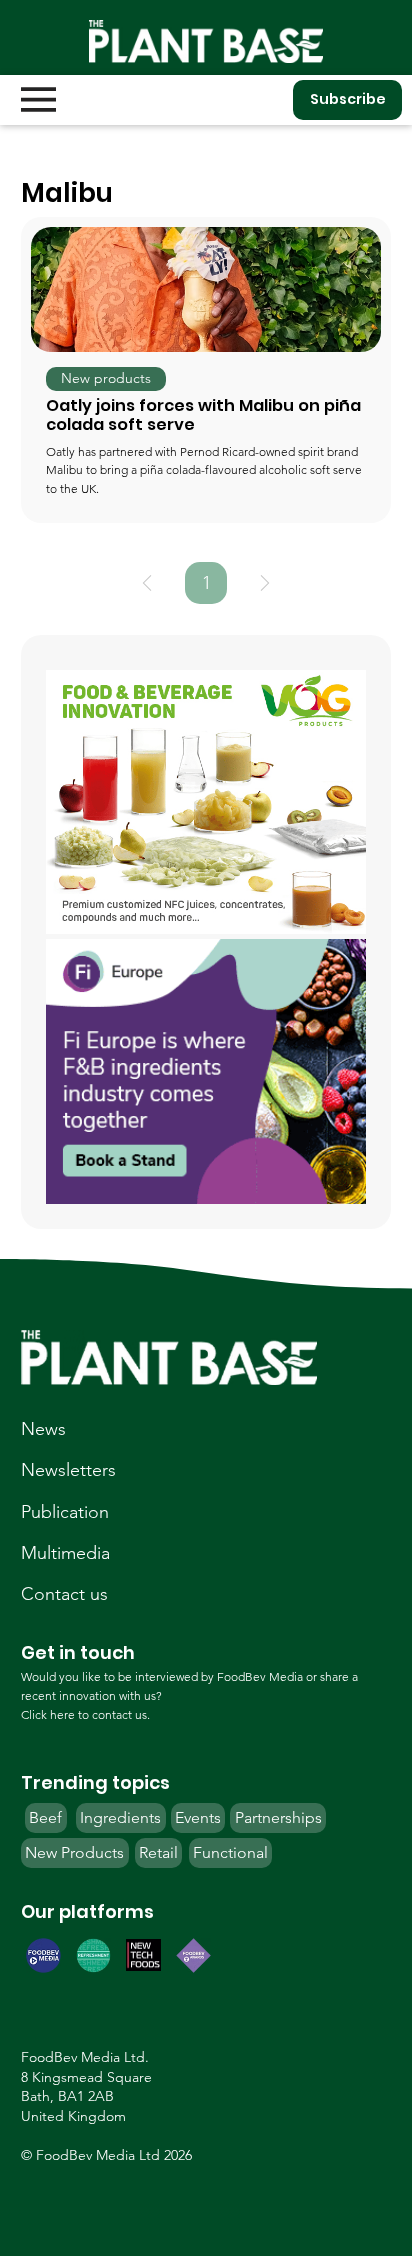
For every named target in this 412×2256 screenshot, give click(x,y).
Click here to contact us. (85, 1714)
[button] (106, 379)
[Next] (265, 583)
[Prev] (147, 583)
